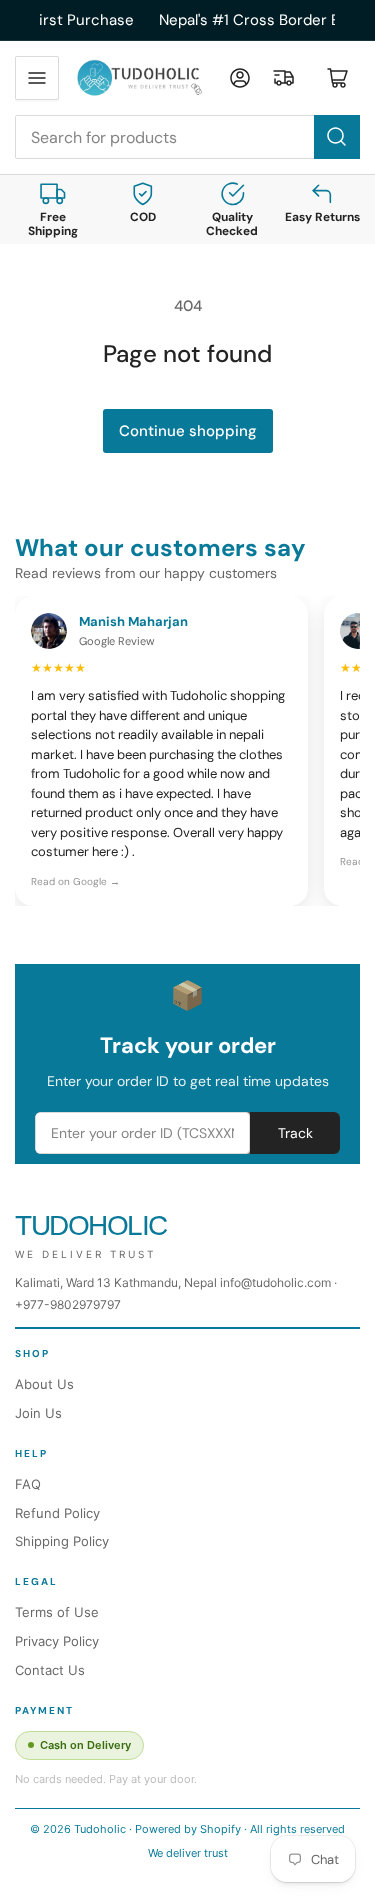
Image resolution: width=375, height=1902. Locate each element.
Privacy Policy (57, 1641)
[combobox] (187, 137)
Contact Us (50, 1670)
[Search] (337, 137)
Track (295, 1133)
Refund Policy (57, 1513)
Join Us (38, 1413)
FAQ (28, 1484)
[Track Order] (284, 78)
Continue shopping (188, 431)
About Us (44, 1384)
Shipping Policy (62, 1541)
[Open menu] (37, 78)
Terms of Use (57, 1612)
